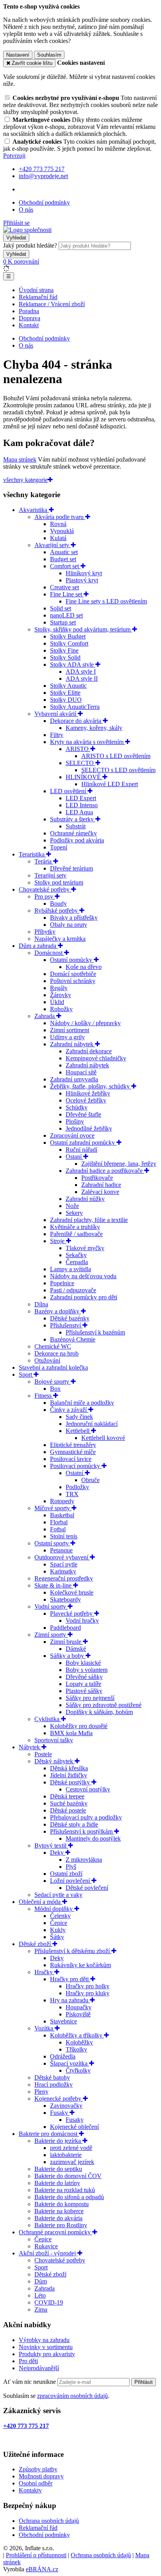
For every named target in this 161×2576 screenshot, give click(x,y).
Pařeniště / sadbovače (76, 1234)
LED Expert (81, 798)
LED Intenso (82, 805)
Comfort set (65, 566)
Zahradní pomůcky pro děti (84, 1297)
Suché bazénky (69, 1803)
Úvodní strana (36, 290)
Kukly (58, 1930)
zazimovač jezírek (72, 2162)
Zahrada (45, 1016)
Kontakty (30, 2490)
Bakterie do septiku (58, 2169)
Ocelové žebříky (86, 1100)
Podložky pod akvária (77, 840)
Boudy (58, 904)
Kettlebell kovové (103, 1438)
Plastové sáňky (84, 1691)
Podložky (77, 1487)
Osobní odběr (36, 2483)
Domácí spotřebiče (73, 974)
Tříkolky (76, 2049)
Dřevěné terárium (72, 868)
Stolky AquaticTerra (75, 707)
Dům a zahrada (38, 946)
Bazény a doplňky (58, 1311)
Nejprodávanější (39, 2368)
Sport (26, 1375)
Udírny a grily (67, 1037)
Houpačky (79, 2007)
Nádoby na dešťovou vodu (83, 1276)
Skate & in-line (54, 1585)
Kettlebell (78, 1431)
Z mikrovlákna (84, 1860)
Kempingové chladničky (96, 1058)
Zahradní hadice (101, 1185)
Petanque (61, 1550)
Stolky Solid (65, 657)
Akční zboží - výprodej (48, 2253)
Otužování (47, 1360)
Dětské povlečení (87, 1888)
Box (55, 1389)
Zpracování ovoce (72, 1135)
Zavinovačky (66, 2106)
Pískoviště (78, 2014)
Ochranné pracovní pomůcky (55, 2232)
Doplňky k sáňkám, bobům (99, 1712)
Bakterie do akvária (58, 2218)
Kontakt (29, 325)
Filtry (57, 735)
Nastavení (18, 55)
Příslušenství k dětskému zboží (73, 1951)
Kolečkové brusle (72, 1592)
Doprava (30, 318)
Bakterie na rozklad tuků (65, 2190)
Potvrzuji (14, 156)
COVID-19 (49, 2302)
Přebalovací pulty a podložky (86, 1817)
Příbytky (45, 932)
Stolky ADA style (73, 665)
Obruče (90, 1480)
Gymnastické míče (73, 1452)
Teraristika (32, 854)
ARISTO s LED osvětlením (116, 756)
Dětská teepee (67, 1796)
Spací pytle (64, 1564)
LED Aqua (79, 812)
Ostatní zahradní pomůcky (83, 1143)
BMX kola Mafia (71, 1733)
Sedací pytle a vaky (58, 1895)
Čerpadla (77, 1262)
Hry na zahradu (70, 2000)
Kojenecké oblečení (74, 2127)
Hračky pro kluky (88, 1993)
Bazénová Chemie (73, 1339)
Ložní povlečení (71, 1881)
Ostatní (75, 1473)
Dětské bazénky (70, 1318)
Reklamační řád (38, 297)
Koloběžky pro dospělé (79, 1726)
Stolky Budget (68, 636)
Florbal (59, 1522)
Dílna (41, 1304)
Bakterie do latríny (57, 2183)
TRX (72, 1494)
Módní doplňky (54, 1909)
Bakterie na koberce (59, 2211)
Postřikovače (97, 1178)
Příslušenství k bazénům (95, 1332)
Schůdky (77, 1107)
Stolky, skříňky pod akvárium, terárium (83, 629)
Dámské (76, 1649)
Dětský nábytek (55, 1761)
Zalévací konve (100, 1192)
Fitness (44, 1396)
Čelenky (60, 1916)
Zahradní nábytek (72, 1044)
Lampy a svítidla (71, 1269)
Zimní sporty (51, 1635)
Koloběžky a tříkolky (77, 2035)
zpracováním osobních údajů (72, 2396)
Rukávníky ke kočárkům (80, 1965)
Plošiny (75, 1121)
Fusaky (60, 2113)
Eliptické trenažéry (73, 1445)
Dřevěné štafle (83, 1114)
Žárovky (61, 995)
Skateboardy (65, 1599)
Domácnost (49, 953)
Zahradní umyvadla (74, 1079)
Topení (59, 847)
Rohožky (61, 1009)
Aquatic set (64, 552)
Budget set (63, 559)
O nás (26, 210)
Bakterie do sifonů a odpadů (69, 2197)
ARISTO (78, 749)
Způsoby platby (38, 2469)
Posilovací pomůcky (76, 1466)
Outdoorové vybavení (62, 1557)
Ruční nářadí (81, 1150)
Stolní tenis (64, 1536)
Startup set (63, 622)
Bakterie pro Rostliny (61, 2225)
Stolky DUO (66, 700)
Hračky (44, 1972)
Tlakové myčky (85, 1248)
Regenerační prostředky (64, 1578)
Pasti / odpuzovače (73, 1290)
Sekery (74, 1213)
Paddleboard (65, 1628)
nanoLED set (66, 615)
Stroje (58, 1241)
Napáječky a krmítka (60, 939)
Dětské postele (68, 1810)
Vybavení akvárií (56, 714)
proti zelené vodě (71, 2148)
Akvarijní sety (53, 545)
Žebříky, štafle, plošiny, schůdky (91, 1086)
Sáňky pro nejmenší (90, 1698)
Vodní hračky (82, 1621)
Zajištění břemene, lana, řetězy (119, 1164)
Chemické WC (53, 1346)
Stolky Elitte (65, 693)
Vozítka (45, 2028)
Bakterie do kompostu (62, 2204)
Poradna (29, 311)
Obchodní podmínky (44, 202)
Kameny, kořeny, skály (94, 728)
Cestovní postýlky (88, 1789)
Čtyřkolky (78, 2070)
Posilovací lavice (71, 1459)
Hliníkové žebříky (88, 1093)
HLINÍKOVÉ (84, 777)
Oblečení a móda (40, 1902)
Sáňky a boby (68, 1656)
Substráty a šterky (73, 819)
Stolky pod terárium (59, 882)
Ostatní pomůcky (72, 960)
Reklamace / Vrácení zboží (52, 304)
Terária (44, 861)
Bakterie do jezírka (58, 2141)
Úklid (57, 1002)
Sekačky (76, 1255)
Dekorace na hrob (56, 1353)
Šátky (57, 1937)
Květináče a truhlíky (75, 1227)
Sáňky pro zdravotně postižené (104, 1705)
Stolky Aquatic (68, 686)
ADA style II (82, 679)
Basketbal (62, 1515)
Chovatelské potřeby (45, 889)
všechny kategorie (25, 480)
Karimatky (63, 1571)
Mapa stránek (20, 459)
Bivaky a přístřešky (74, 918)
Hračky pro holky (88, 1986)
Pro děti (28, 2361)
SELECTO (80, 763)
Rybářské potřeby (57, 911)
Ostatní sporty (52, 1543)
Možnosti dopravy (41, 2476)
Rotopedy (62, 1501)
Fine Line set (67, 594)
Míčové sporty (53, 1508)
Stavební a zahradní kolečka (53, 1367)
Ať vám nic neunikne (30, 2382)
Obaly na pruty (69, 925)
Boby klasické (83, 1663)
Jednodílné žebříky (89, 1128)
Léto (40, 2295)
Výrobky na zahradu (44, 2340)
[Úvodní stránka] (27, 230)
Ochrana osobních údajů (49, 2521)
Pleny (41, 2092)
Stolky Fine (64, 650)
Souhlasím (49, 55)
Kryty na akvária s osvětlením (88, 742)
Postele (43, 1754)
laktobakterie (66, 2155)
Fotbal (58, 1529)
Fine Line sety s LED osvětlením (106, 601)
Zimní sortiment (70, 1030)
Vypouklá (62, 531)
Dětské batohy (52, 2077)
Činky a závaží (69, 1410)
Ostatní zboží (66, 1874)
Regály (59, 988)
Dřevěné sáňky (84, 1677)
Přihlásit (144, 2382)
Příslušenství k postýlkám (82, 1831)
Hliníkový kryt (84, 573)
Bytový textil (51, 1845)
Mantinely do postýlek (93, 1838)
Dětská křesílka (69, 1768)
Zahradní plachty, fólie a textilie (89, 1220)
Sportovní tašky (54, 1740)
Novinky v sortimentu (46, 2347)
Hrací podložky (54, 2085)
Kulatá (58, 538)
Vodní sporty (51, 1606)
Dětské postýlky (71, 1782)
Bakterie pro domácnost (49, 2134)
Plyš (71, 1867)
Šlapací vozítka (70, 2063)
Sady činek (79, 1417)
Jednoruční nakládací (92, 1424)
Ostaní (74, 1157)
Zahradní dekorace (89, 1051)
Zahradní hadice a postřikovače (105, 1171)
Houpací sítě (81, 1072)
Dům (41, 2281)
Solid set (61, 608)
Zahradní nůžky (85, 1199)
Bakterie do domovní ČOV (68, 2176)
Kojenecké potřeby (59, 2099)
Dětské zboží (36, 1944)
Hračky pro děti (70, 1979)
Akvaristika (34, 510)
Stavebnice (64, 2021)
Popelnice (62, 1283)
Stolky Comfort (69, 643)
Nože (72, 1206)
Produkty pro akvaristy (47, 2354)
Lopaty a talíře (83, 1684)
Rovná (58, 524)
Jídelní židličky (69, 1775)
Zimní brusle (66, 1642)
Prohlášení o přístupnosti (36, 2555)
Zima (41, 2309)
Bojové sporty (53, 1382)
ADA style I (81, 672)
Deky (58, 1853)
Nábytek (30, 1747)
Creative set (64, 587)
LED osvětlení (69, 791)
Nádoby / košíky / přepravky (85, 1023)
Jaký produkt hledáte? (30, 245)
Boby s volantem (87, 1670)
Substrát (76, 826)
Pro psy (45, 896)
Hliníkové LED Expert (110, 784)
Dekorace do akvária (76, 721)
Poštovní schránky (73, 981)
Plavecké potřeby (72, 1614)
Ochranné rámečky (73, 833)
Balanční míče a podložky (82, 1403)
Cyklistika (48, 1719)
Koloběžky (79, 2042)
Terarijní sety (50, 875)
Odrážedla (63, 2056)
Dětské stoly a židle (74, 1824)
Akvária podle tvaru (60, 517)
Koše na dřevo (84, 967)
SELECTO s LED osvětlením (118, 770)
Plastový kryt (82, 580)
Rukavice (46, 2246)
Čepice (59, 1923)
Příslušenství (66, 1325)
